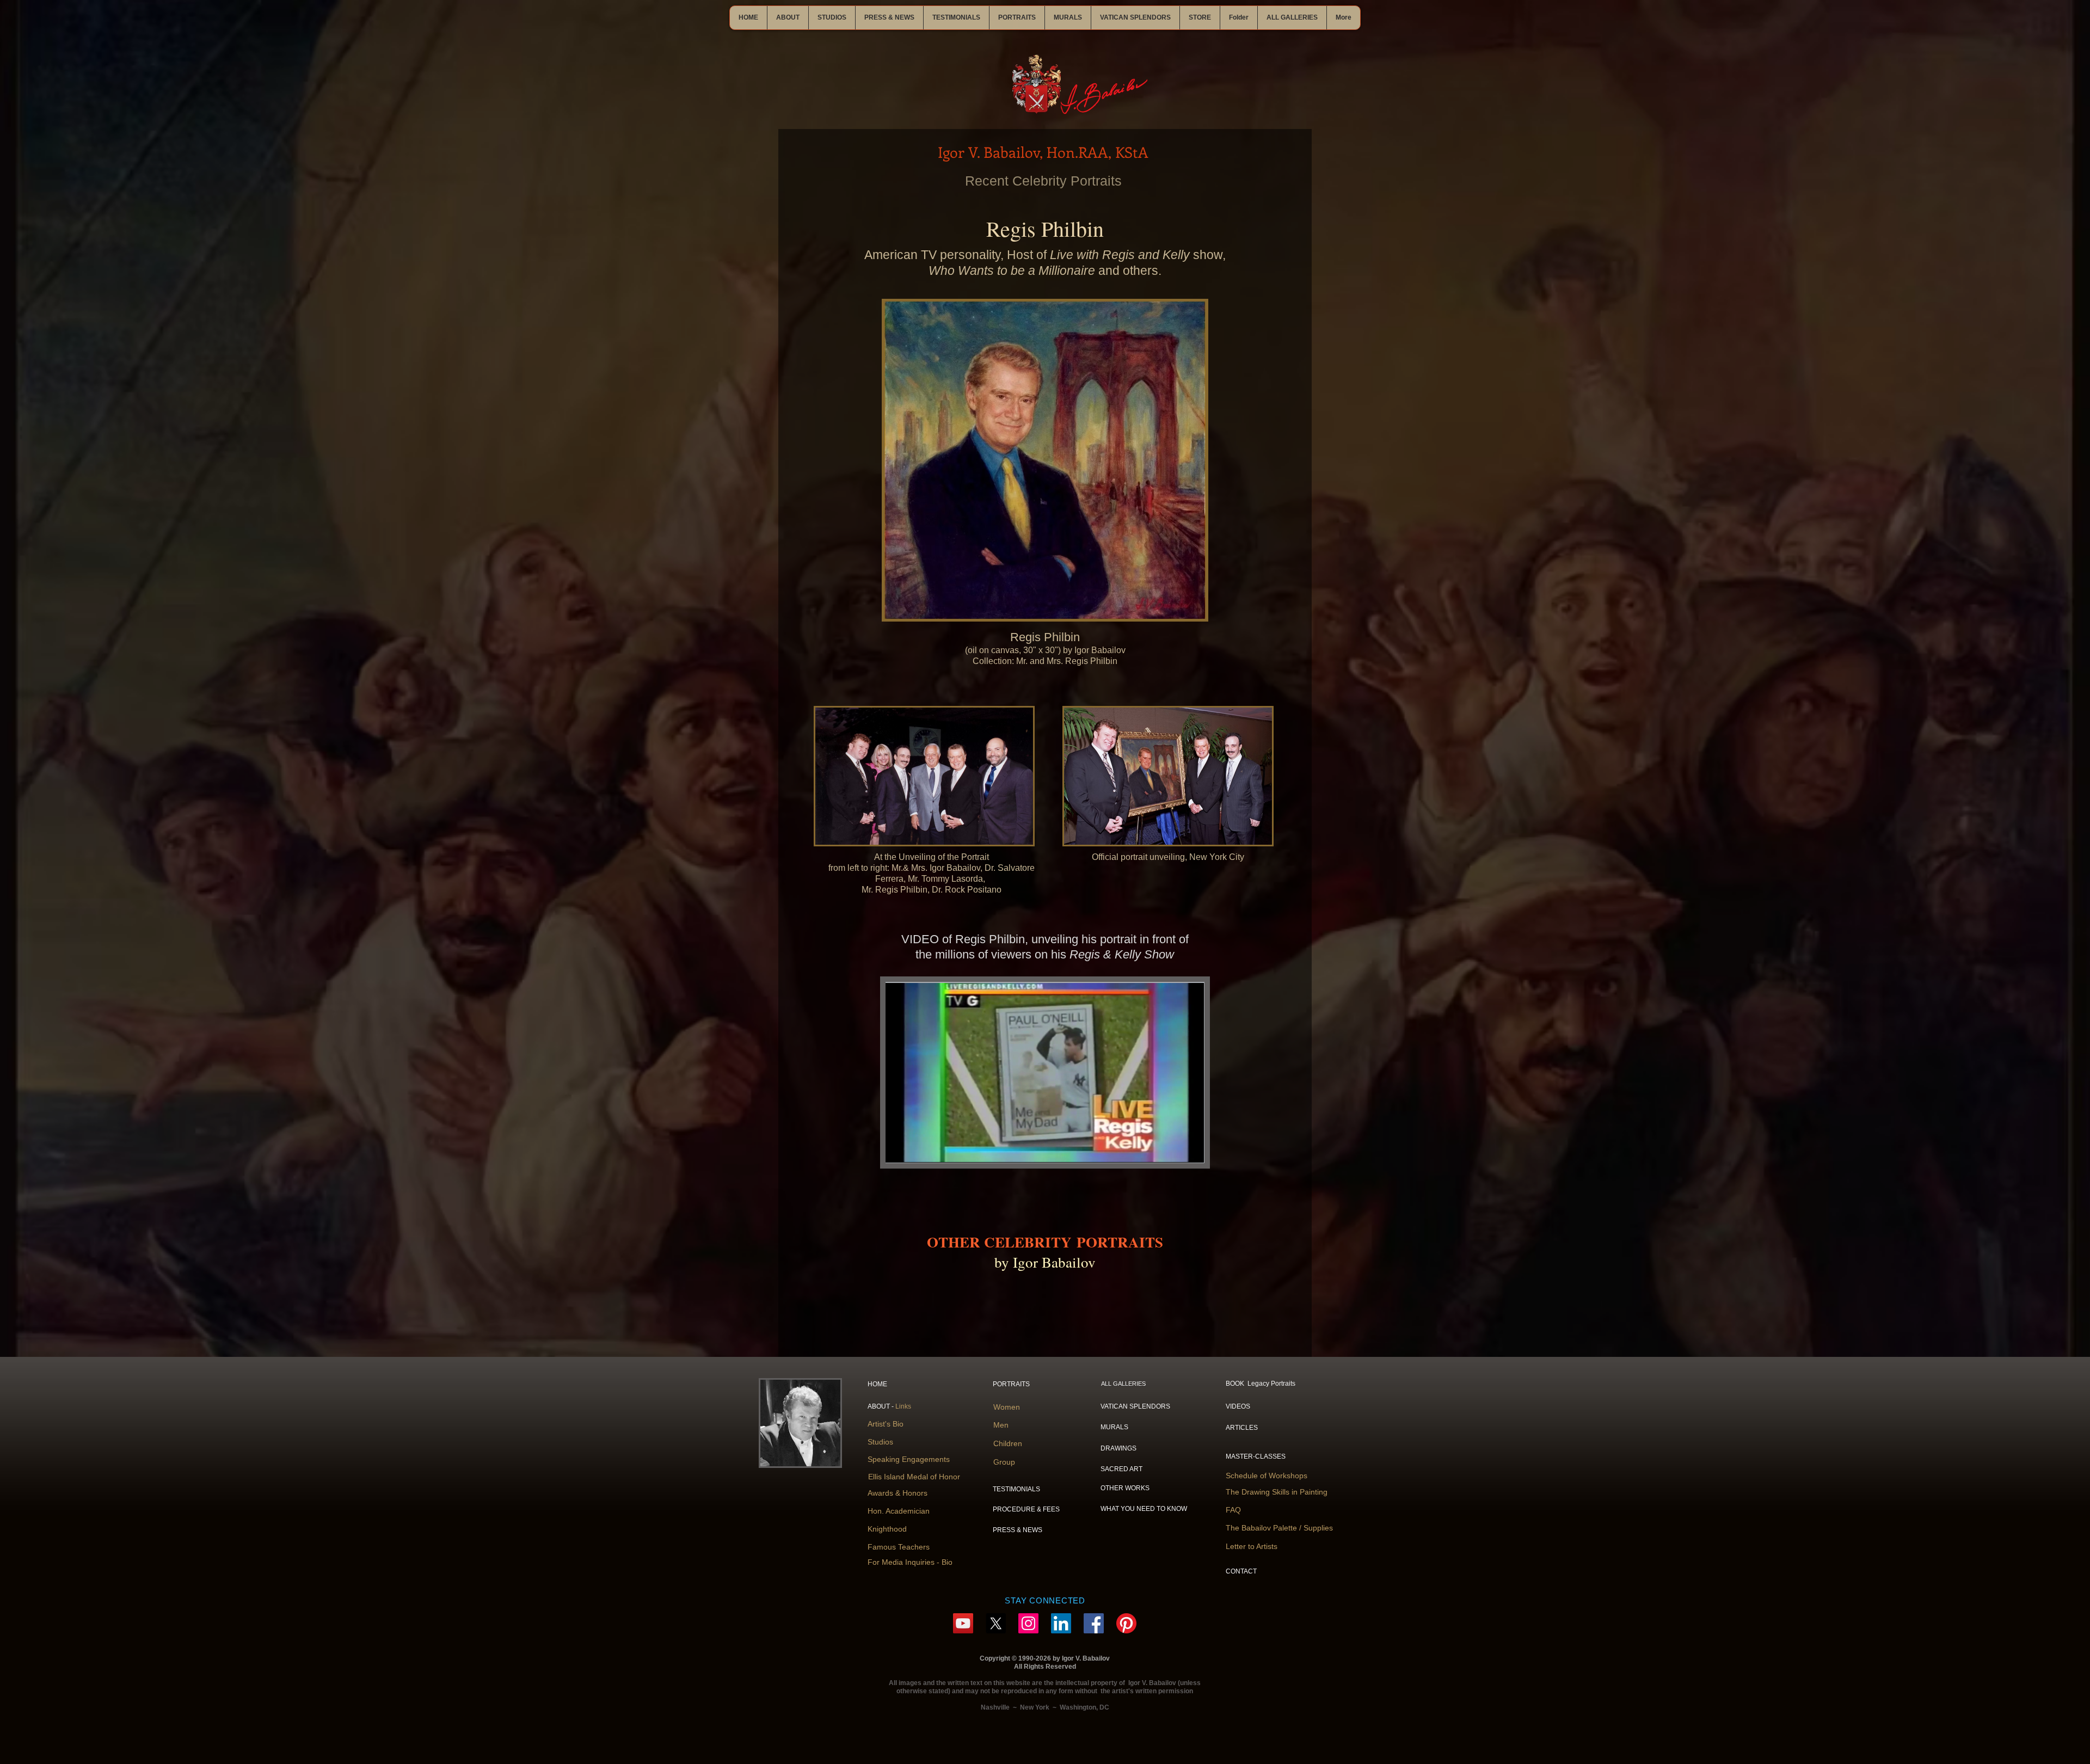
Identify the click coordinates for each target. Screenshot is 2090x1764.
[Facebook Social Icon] (1094, 1623)
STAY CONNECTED (1045, 1600)
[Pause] (900, 1148)
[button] (788, 18)
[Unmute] (918, 1148)
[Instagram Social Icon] (1028, 1623)
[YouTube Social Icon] (963, 1623)
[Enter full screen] (1189, 1148)
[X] (996, 1623)
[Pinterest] (1126, 1623)
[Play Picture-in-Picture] (1171, 1148)
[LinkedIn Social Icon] (1061, 1623)
